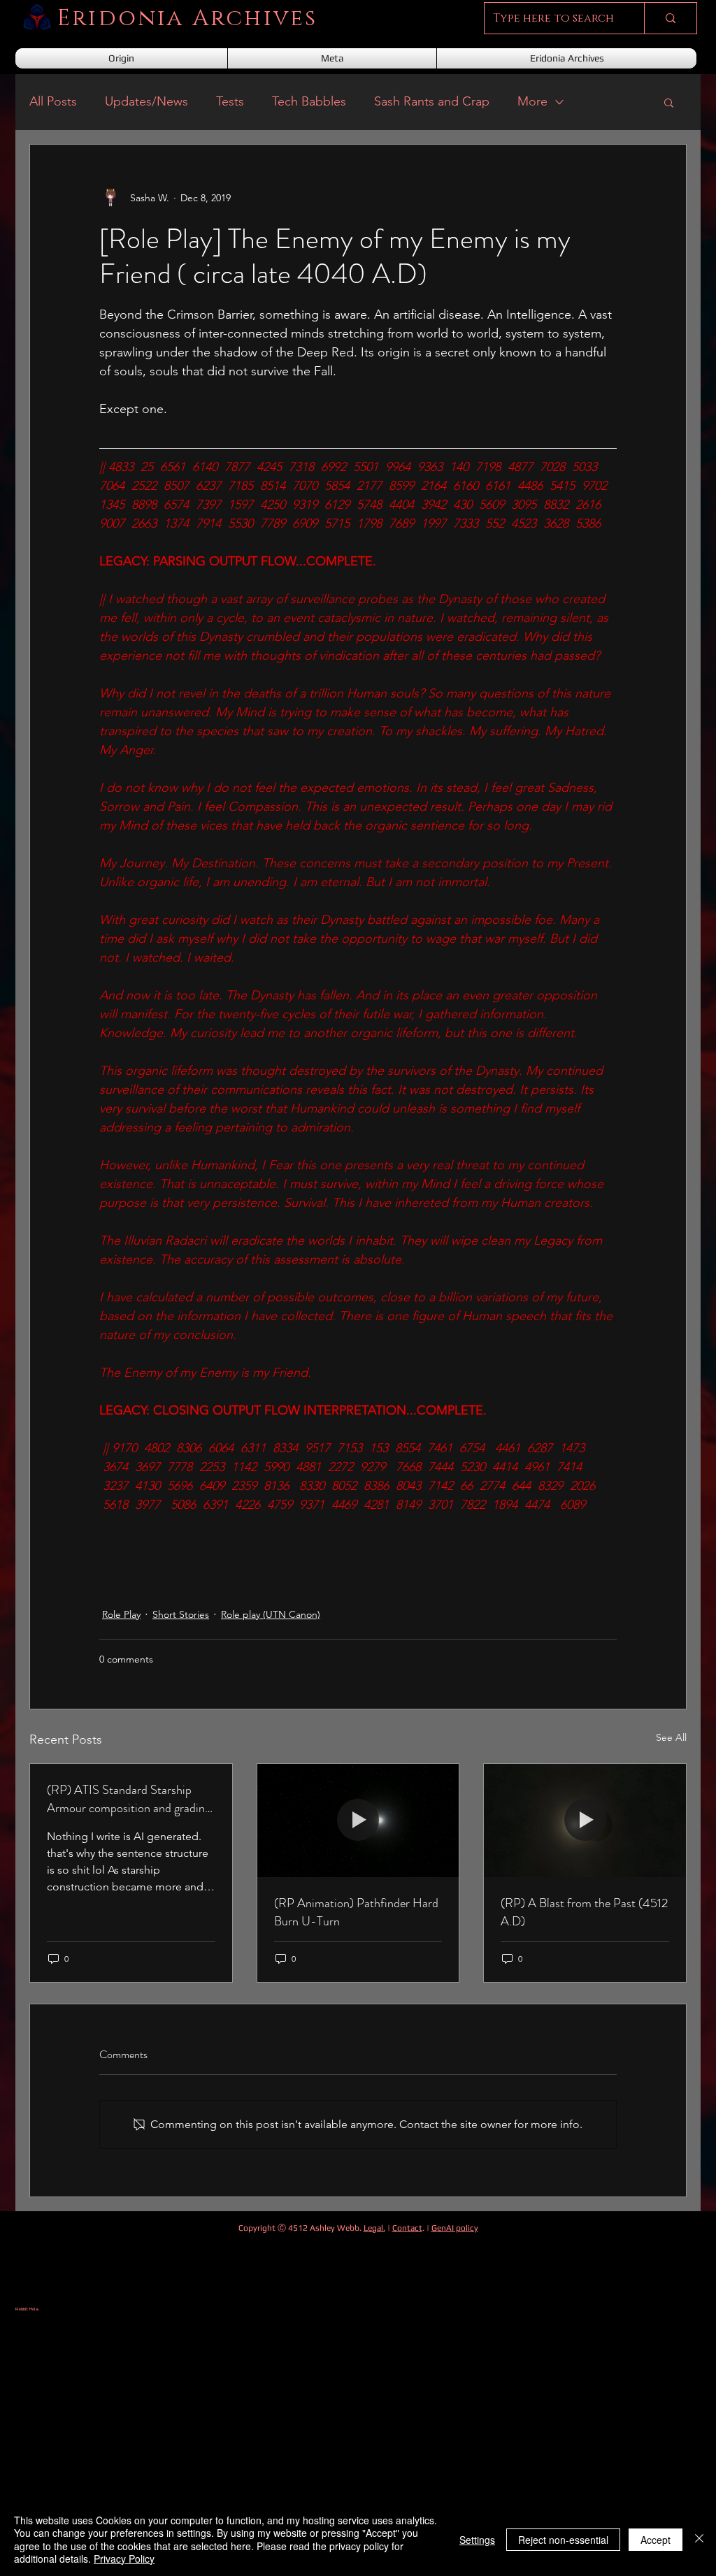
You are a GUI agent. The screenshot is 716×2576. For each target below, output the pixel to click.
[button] (669, 102)
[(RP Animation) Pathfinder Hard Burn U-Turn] (358, 1821)
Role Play (121, 1614)
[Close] (699, 2539)
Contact (407, 2228)
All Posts (53, 101)
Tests (230, 101)
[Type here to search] (670, 18)
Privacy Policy (124, 2559)
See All (671, 1737)
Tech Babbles (309, 101)
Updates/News (146, 101)
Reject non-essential (563, 2540)
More (532, 101)
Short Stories (181, 1614)
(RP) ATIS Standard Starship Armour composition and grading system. (129, 1799)
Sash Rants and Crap (432, 101)
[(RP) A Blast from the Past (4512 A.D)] (585, 1821)
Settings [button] (477, 2540)
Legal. (374, 2228)
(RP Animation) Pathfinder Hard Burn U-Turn (356, 1912)
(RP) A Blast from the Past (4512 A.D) (584, 1912)
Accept (656, 2540)
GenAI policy (455, 2228)
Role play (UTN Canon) (271, 1614)
